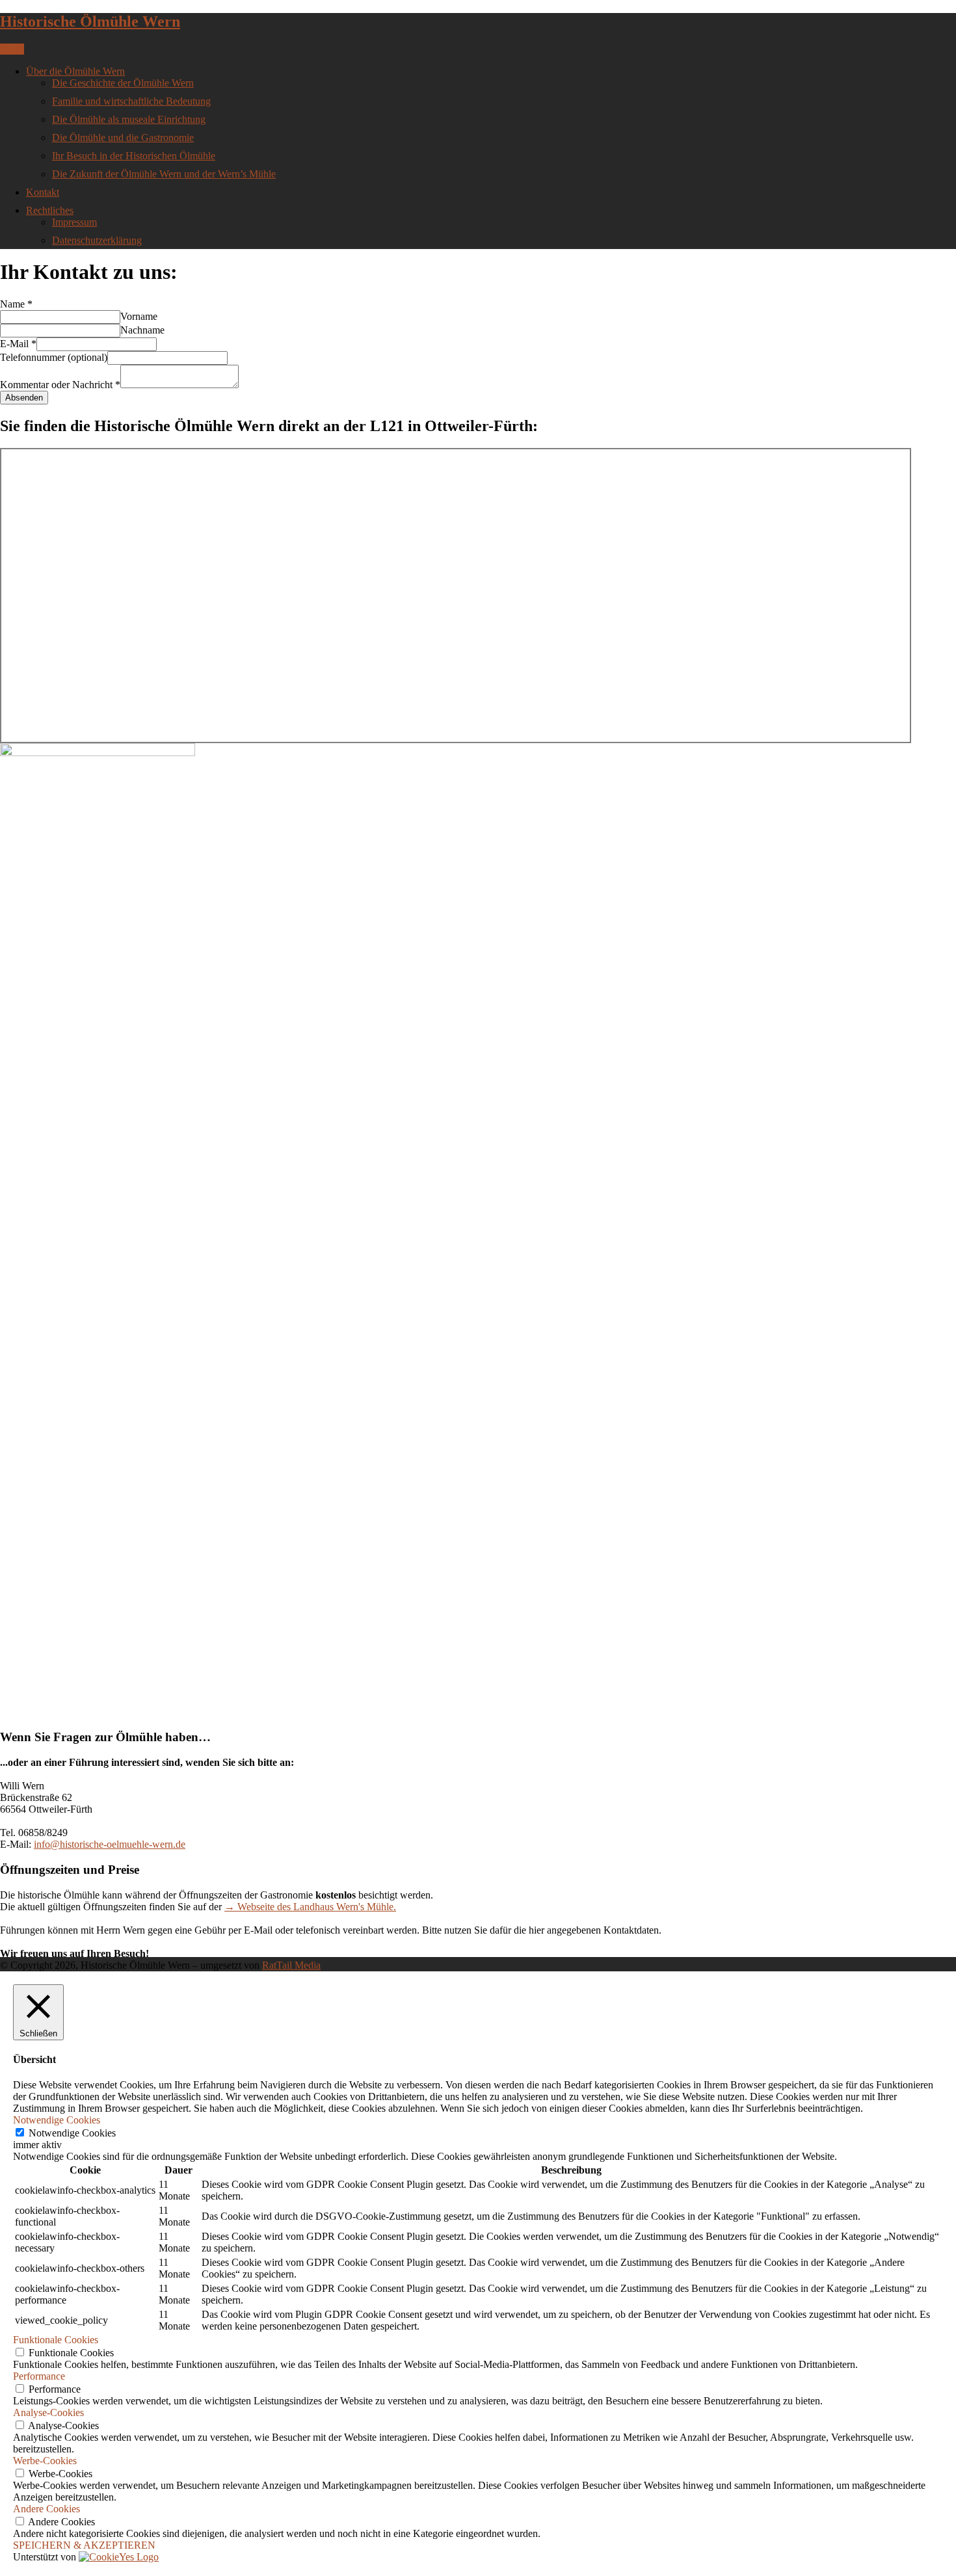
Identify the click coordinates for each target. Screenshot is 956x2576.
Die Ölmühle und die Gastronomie (123, 138)
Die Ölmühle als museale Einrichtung (129, 119)
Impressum (74, 222)
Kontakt (43, 192)
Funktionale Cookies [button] (56, 2340)
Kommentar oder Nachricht (60, 385)
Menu (12, 49)
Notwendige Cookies (72, 2133)
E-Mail (18, 344)
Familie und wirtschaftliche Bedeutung (131, 101)
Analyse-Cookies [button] (48, 2412)
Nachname (142, 330)
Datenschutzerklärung (97, 240)
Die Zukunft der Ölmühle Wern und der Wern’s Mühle (164, 174)
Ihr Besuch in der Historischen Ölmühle (134, 156)
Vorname (139, 316)
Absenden (24, 398)
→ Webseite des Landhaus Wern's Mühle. (310, 1907)
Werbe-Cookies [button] (45, 2461)
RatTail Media (291, 1965)
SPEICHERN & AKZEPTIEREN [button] (84, 2545)
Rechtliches (50, 210)
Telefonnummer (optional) (54, 357)
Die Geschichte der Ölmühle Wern (123, 83)
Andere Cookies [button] (46, 2509)
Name (16, 304)
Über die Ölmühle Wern (75, 71)
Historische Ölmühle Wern (90, 21)
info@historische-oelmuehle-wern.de (110, 1844)
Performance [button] (39, 2376)
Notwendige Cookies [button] (57, 2120)
